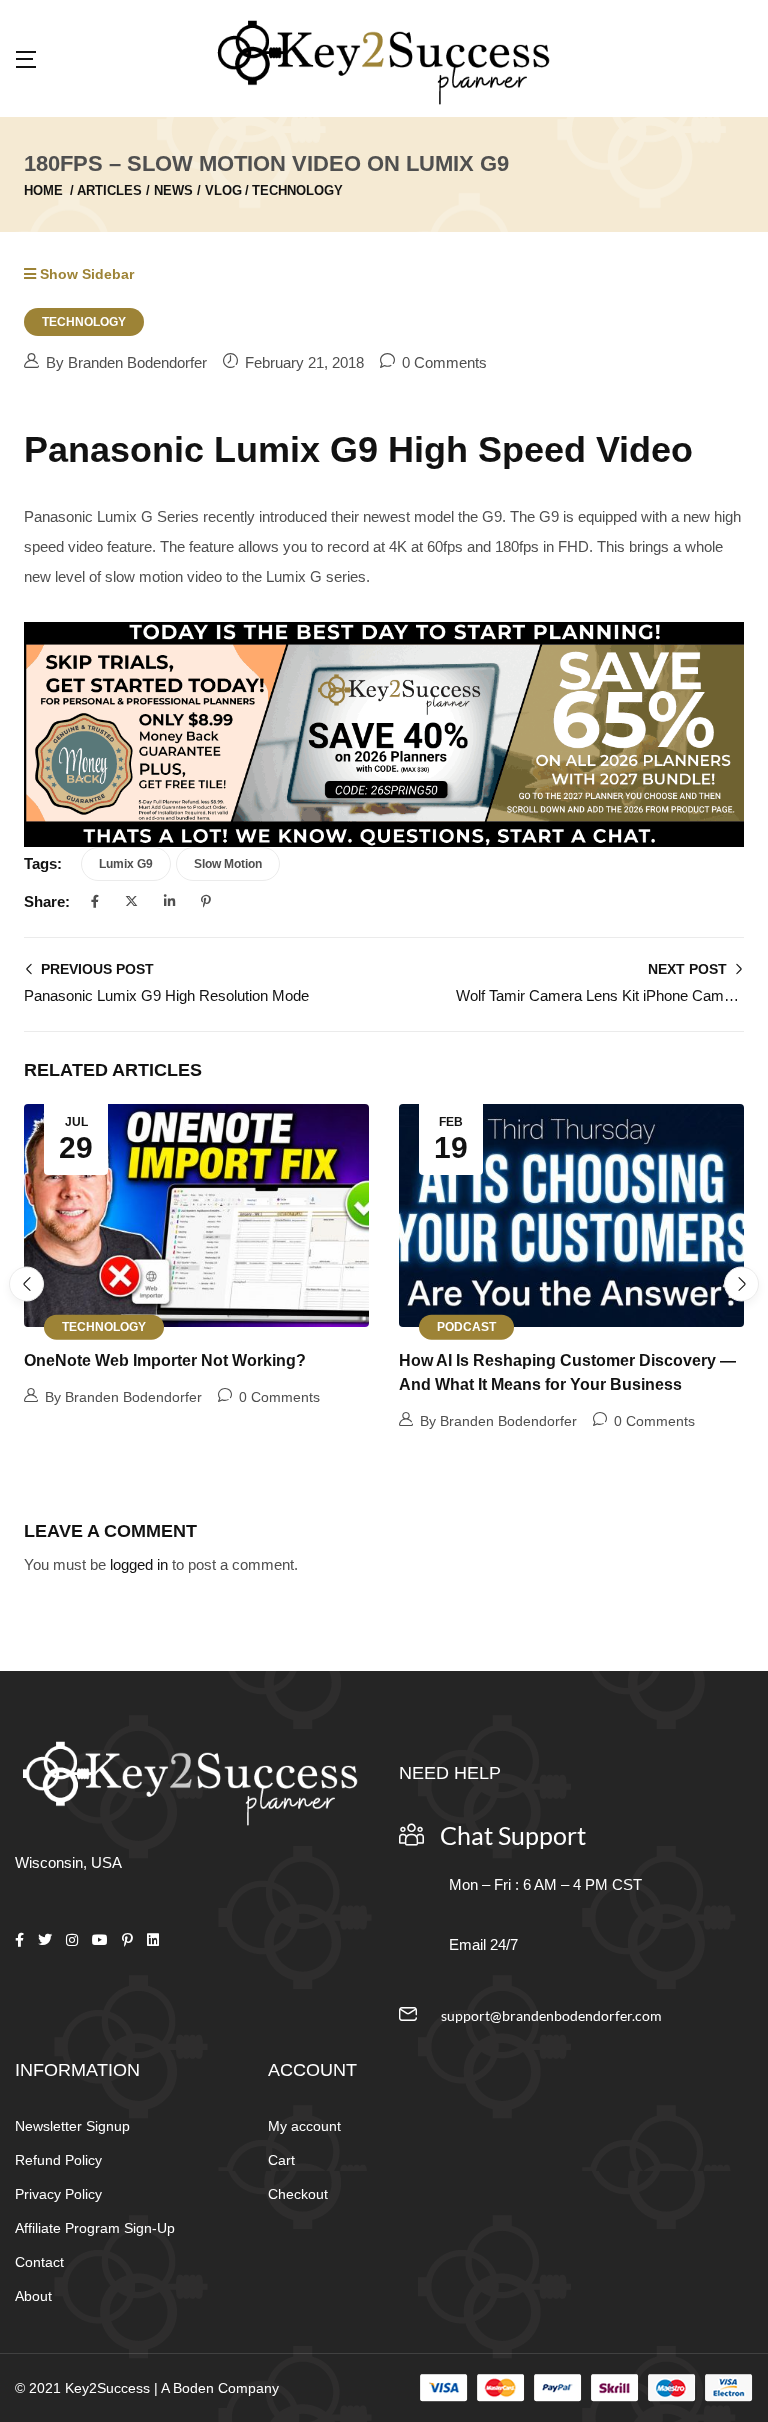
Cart (281, 2160)
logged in (139, 1564)
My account (304, 2126)
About (33, 2296)
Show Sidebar (85, 274)
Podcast (466, 1327)
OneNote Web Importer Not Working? (165, 1360)
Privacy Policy (58, 2194)
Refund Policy (58, 2160)
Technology (297, 190)
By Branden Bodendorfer (126, 362)
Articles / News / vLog (159, 190)
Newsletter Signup (72, 2126)
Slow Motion (228, 864)
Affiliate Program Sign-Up (95, 2228)
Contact (39, 2262)
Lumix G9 (126, 864)
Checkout (298, 2194)
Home (43, 190)
